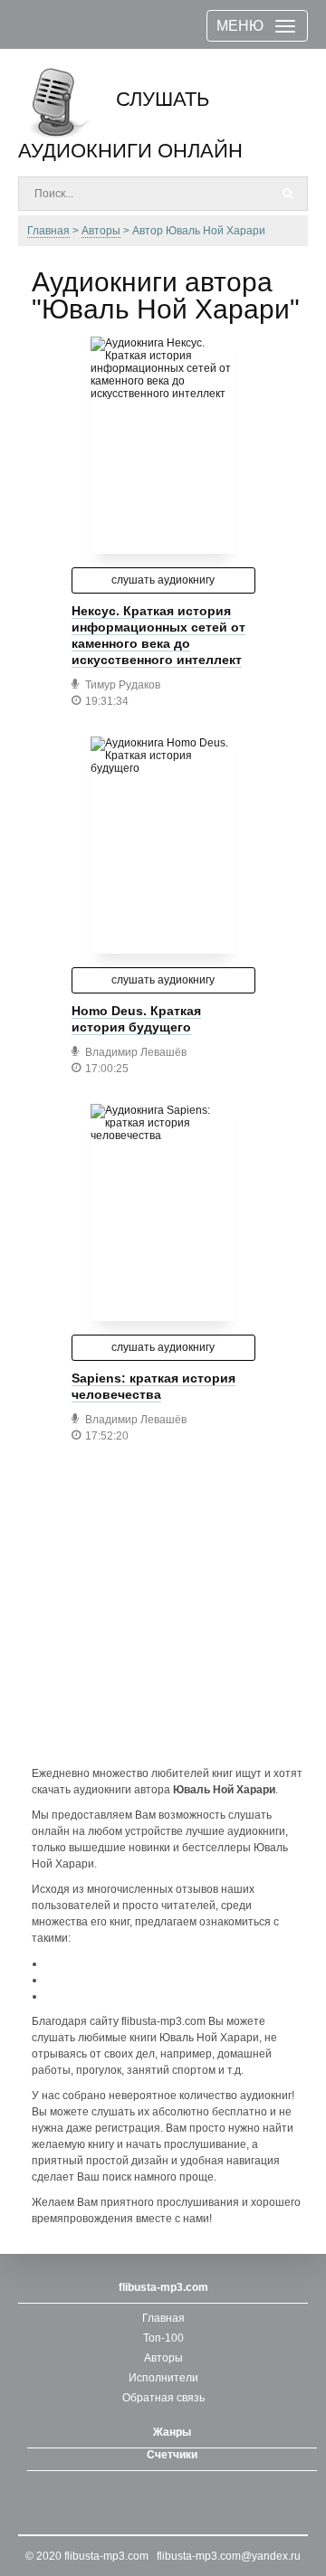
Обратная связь (163, 2398)
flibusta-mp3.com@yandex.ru (229, 2556)
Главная (163, 2318)
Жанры (172, 2432)
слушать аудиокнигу (163, 580)
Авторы (163, 2358)
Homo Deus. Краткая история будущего (136, 1019)
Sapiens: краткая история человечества (153, 1386)
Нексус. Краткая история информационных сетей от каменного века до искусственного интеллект (158, 635)
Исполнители (163, 2378)
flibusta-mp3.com (106, 2556)
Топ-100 (163, 2338)
